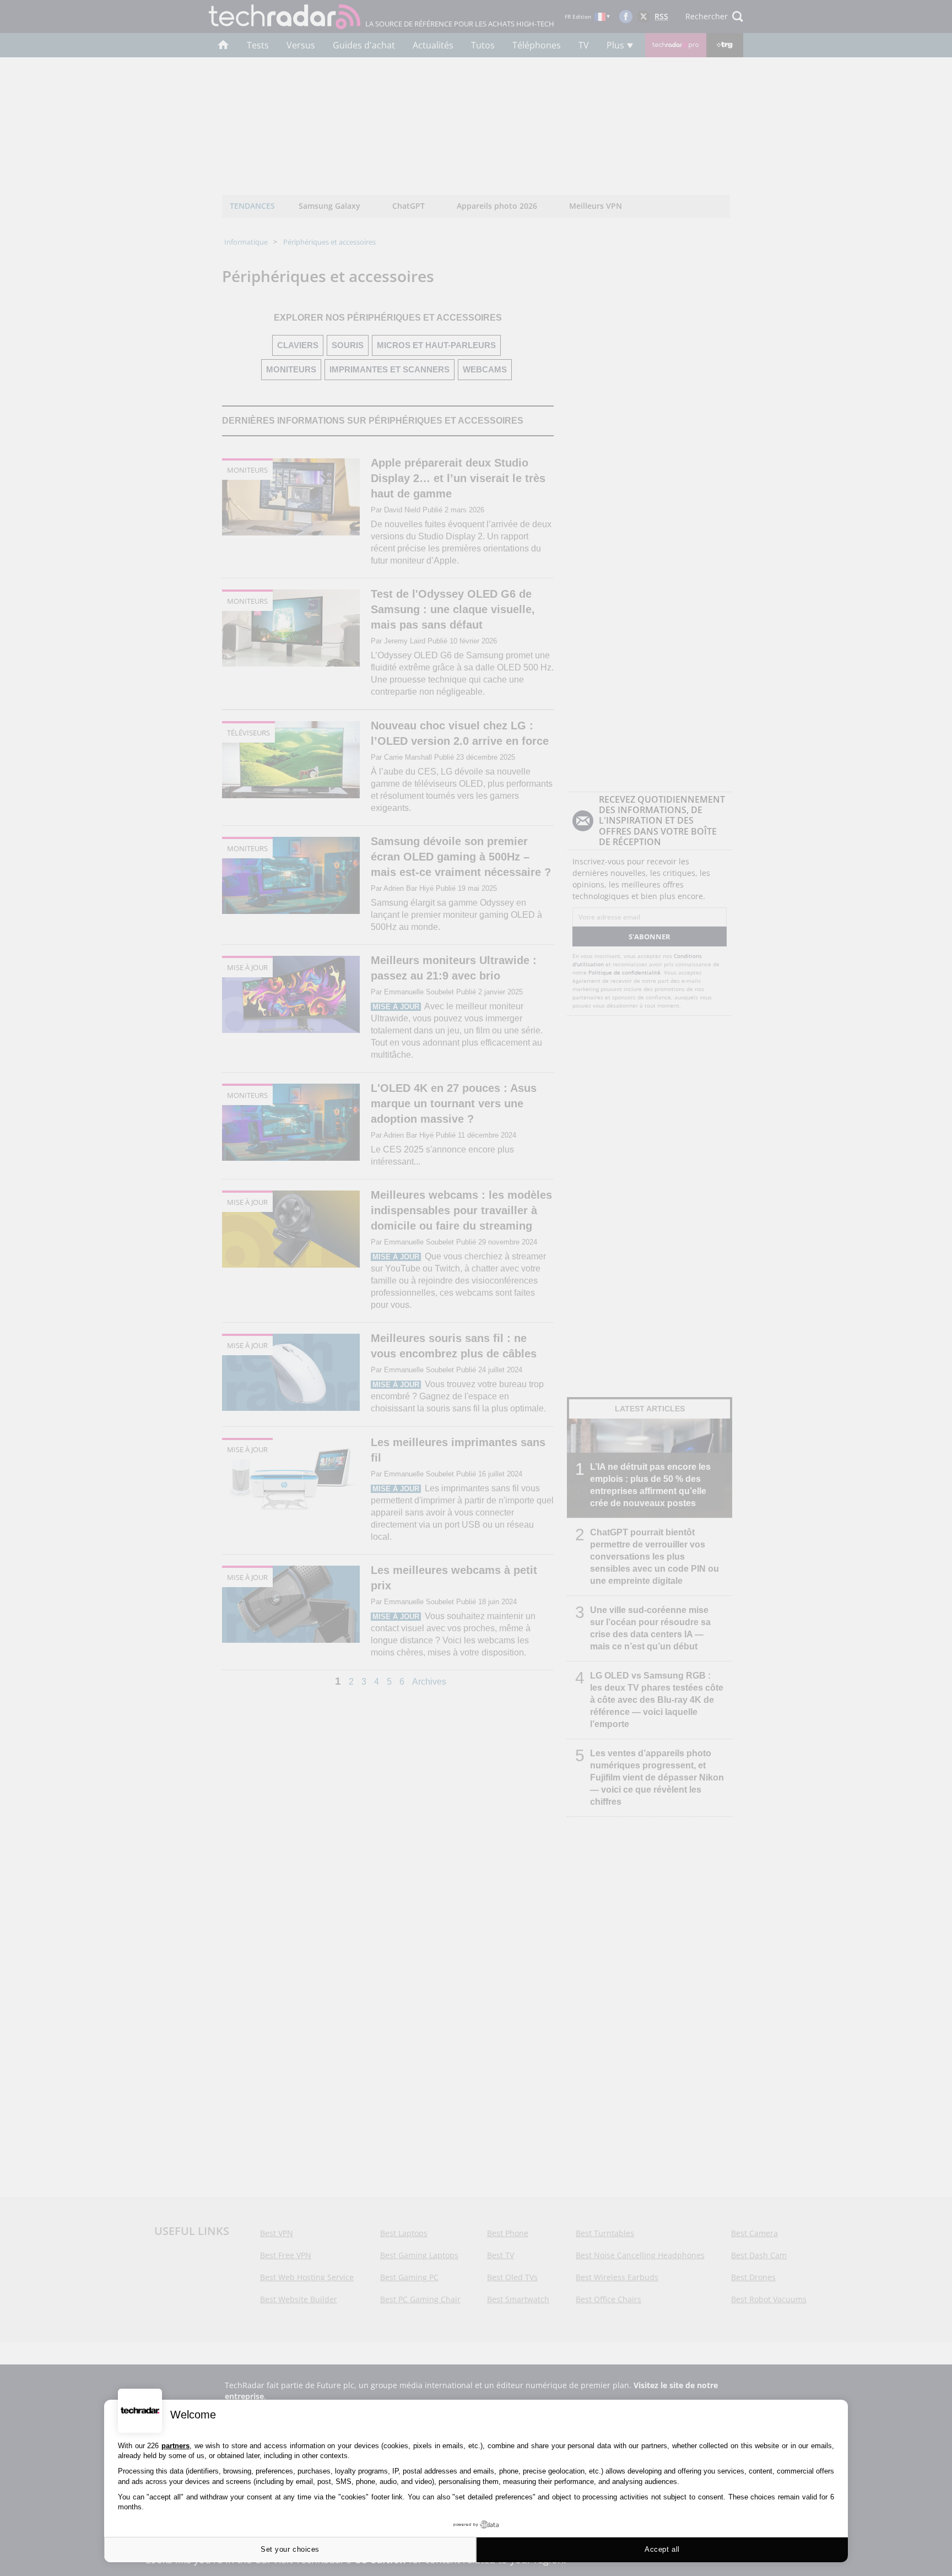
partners (175, 2446)
